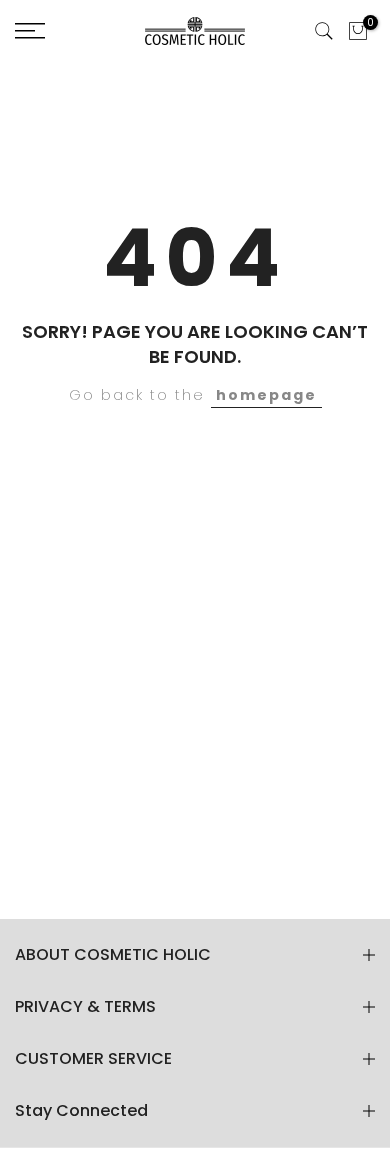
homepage (266, 395)
